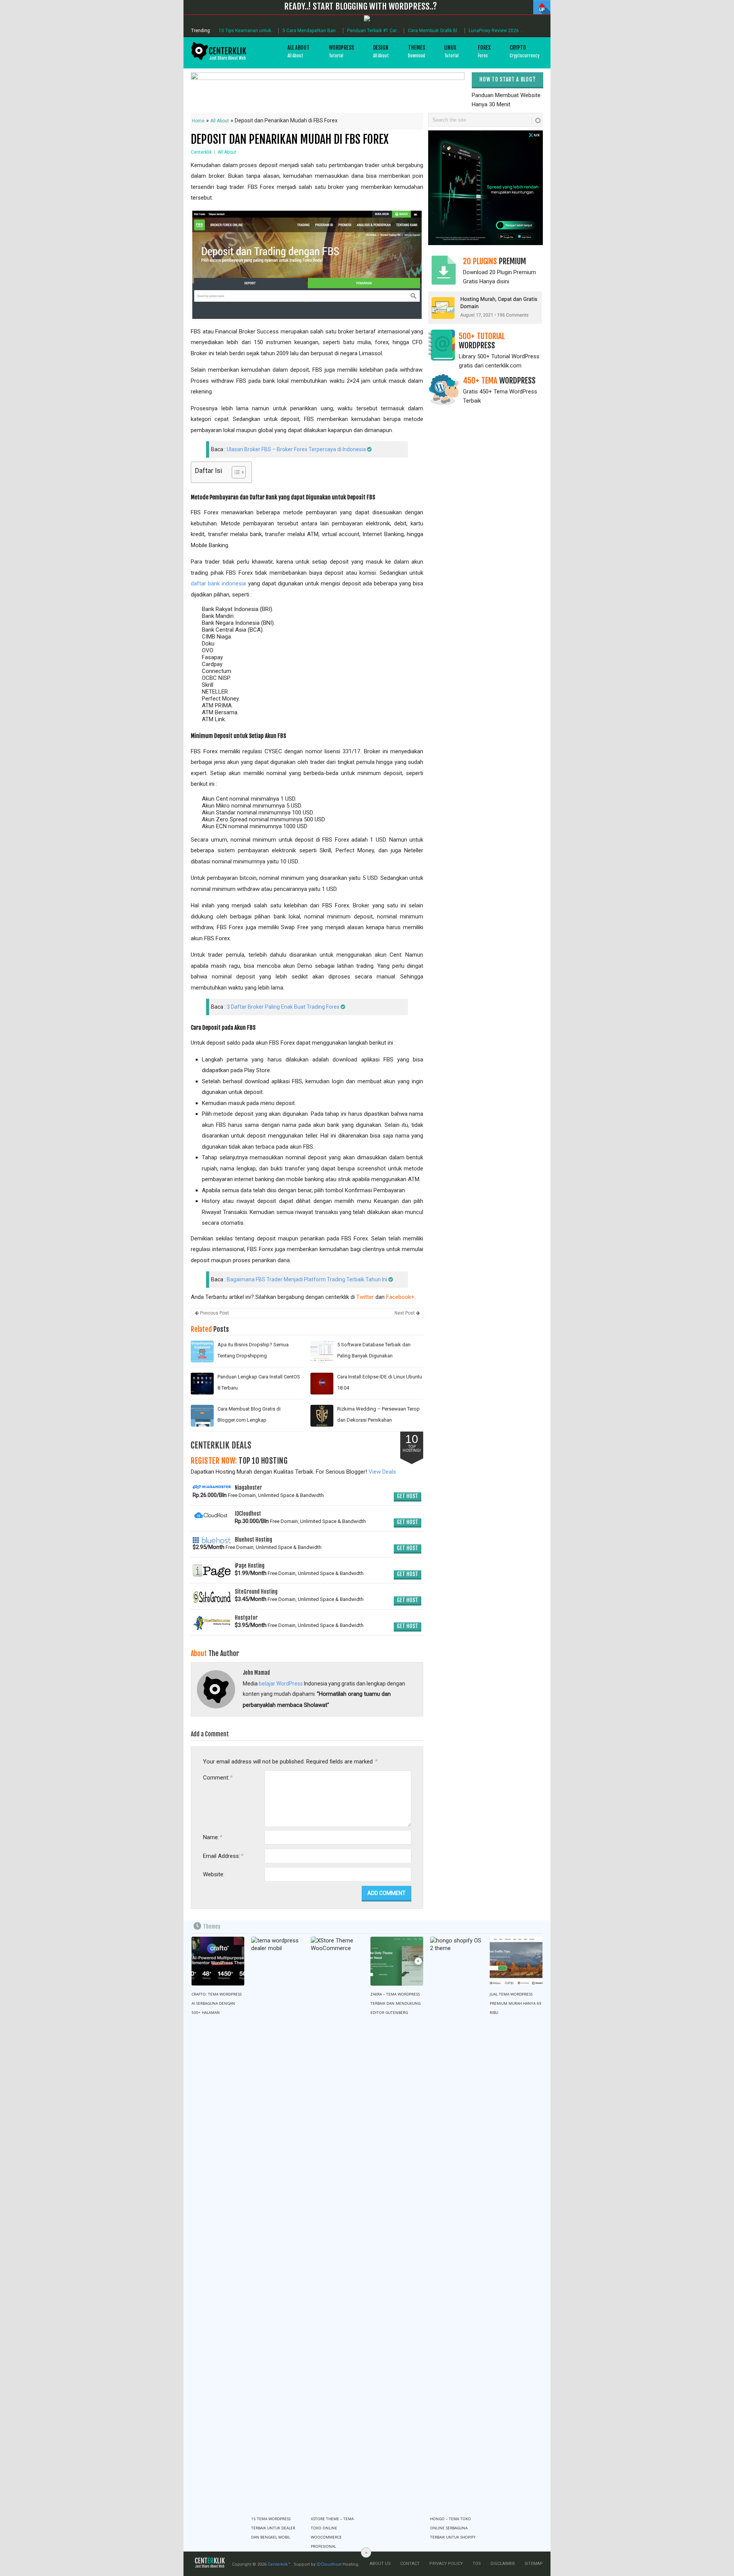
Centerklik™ (279, 2564)
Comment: (218, 1777)
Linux (451, 51)
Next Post (405, 1313)
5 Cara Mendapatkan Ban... (311, 31)
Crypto (525, 51)
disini (503, 281)
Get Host (408, 1496)
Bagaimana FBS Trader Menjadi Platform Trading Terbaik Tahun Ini (307, 1279)
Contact (410, 2564)
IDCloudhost (329, 2564)
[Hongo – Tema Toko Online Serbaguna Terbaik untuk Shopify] (456, 2223)
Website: (214, 1874)
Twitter (365, 1297)
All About (299, 51)
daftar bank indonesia (218, 583)
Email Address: (223, 1856)
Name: (212, 1837)
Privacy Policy (446, 2564)
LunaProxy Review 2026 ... (496, 31)
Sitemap (534, 2564)
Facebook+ (400, 1297)
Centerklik (201, 152)
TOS (477, 2564)
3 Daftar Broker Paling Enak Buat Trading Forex (283, 1007)
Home (198, 121)
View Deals (382, 1472)
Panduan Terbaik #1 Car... (373, 31)
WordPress (341, 51)
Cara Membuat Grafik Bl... (434, 31)
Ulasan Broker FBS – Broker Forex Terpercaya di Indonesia (296, 449)
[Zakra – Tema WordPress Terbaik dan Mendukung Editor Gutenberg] (397, 1961)
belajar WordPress (281, 1684)
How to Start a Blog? (507, 79)
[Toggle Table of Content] (235, 472)
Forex (484, 51)
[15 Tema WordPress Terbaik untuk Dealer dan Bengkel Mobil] (278, 2223)
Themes (417, 51)
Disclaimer (503, 2564)
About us (380, 2564)
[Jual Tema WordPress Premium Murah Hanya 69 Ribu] (516, 1961)
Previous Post (214, 1313)
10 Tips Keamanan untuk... (247, 31)
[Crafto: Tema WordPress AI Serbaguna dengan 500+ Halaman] (218, 1961)
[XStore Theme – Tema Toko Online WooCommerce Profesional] (337, 2223)
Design (381, 51)
